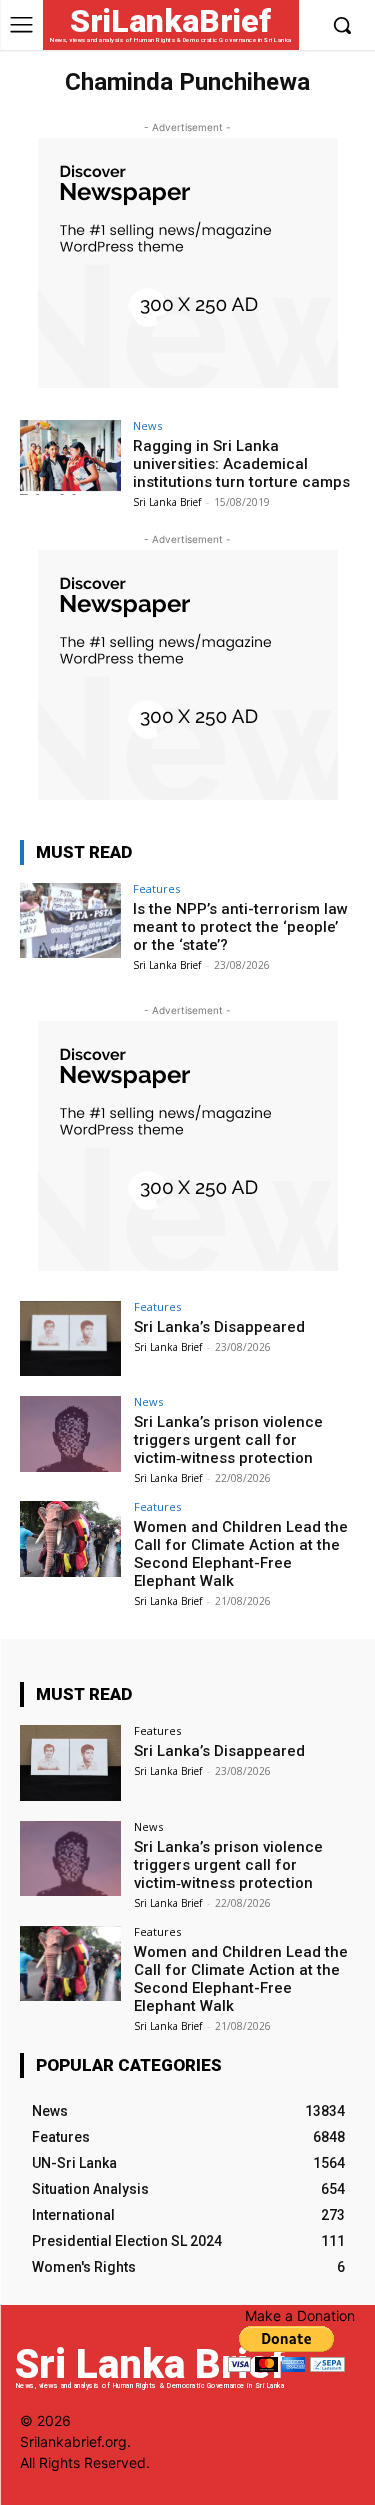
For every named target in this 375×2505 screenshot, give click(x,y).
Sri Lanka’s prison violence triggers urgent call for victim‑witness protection (228, 1440)
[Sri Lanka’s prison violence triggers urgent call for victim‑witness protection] (70, 1433)
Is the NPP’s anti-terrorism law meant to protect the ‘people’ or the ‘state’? (240, 927)
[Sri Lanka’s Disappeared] (70, 1338)
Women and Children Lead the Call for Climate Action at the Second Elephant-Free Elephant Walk (241, 1554)
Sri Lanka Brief (167, 502)
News (147, 425)
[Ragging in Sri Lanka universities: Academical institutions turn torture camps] (70, 457)
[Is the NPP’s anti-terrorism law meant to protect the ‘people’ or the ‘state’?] (70, 920)
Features (156, 888)
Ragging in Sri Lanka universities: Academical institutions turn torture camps (241, 464)
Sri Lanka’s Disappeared (219, 1327)
